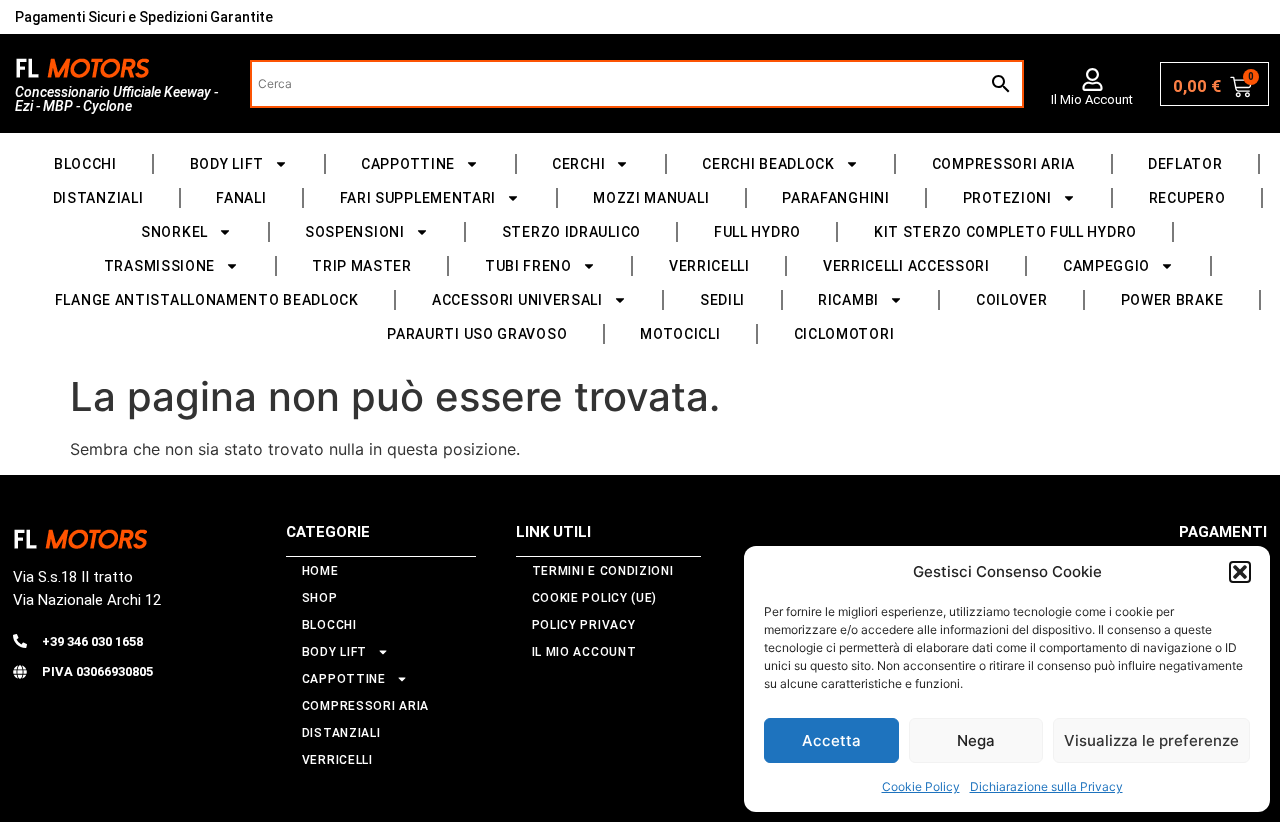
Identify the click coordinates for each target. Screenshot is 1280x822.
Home (320, 571)
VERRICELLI (709, 266)
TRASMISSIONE (159, 266)
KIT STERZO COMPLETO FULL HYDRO (1005, 232)
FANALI (241, 198)
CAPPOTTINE (408, 164)
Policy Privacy (584, 625)
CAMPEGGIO (1106, 266)
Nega (976, 740)
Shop (320, 598)
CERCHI (578, 164)
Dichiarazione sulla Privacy (1046, 786)
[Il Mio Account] (1092, 79)
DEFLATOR (1185, 164)
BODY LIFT (227, 164)
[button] (1240, 572)
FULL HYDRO (757, 232)
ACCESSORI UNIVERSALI (517, 300)
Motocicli (680, 334)
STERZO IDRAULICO (571, 232)
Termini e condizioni (603, 571)
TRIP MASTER (362, 266)
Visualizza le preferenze (1151, 740)
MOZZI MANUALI (651, 198)
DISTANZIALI (98, 198)
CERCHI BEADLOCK (768, 164)
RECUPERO (1187, 198)
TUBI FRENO (528, 266)
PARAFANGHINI (835, 198)
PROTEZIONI (1007, 198)
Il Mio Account (1092, 99)
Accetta (831, 740)
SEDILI (722, 300)
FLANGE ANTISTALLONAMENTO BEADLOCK (207, 300)
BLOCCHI (85, 164)
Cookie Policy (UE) (595, 598)
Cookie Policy (921, 786)
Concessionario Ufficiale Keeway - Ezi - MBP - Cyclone (116, 99)
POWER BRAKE (1172, 300)
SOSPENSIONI (355, 232)
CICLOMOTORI (844, 334)
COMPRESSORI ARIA (1003, 164)
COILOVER (1012, 300)
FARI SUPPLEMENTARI (418, 198)
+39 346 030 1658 (92, 641)
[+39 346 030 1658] (20, 641)
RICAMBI (848, 300)
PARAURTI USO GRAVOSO (477, 334)
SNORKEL (174, 232)
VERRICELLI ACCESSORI (906, 266)
